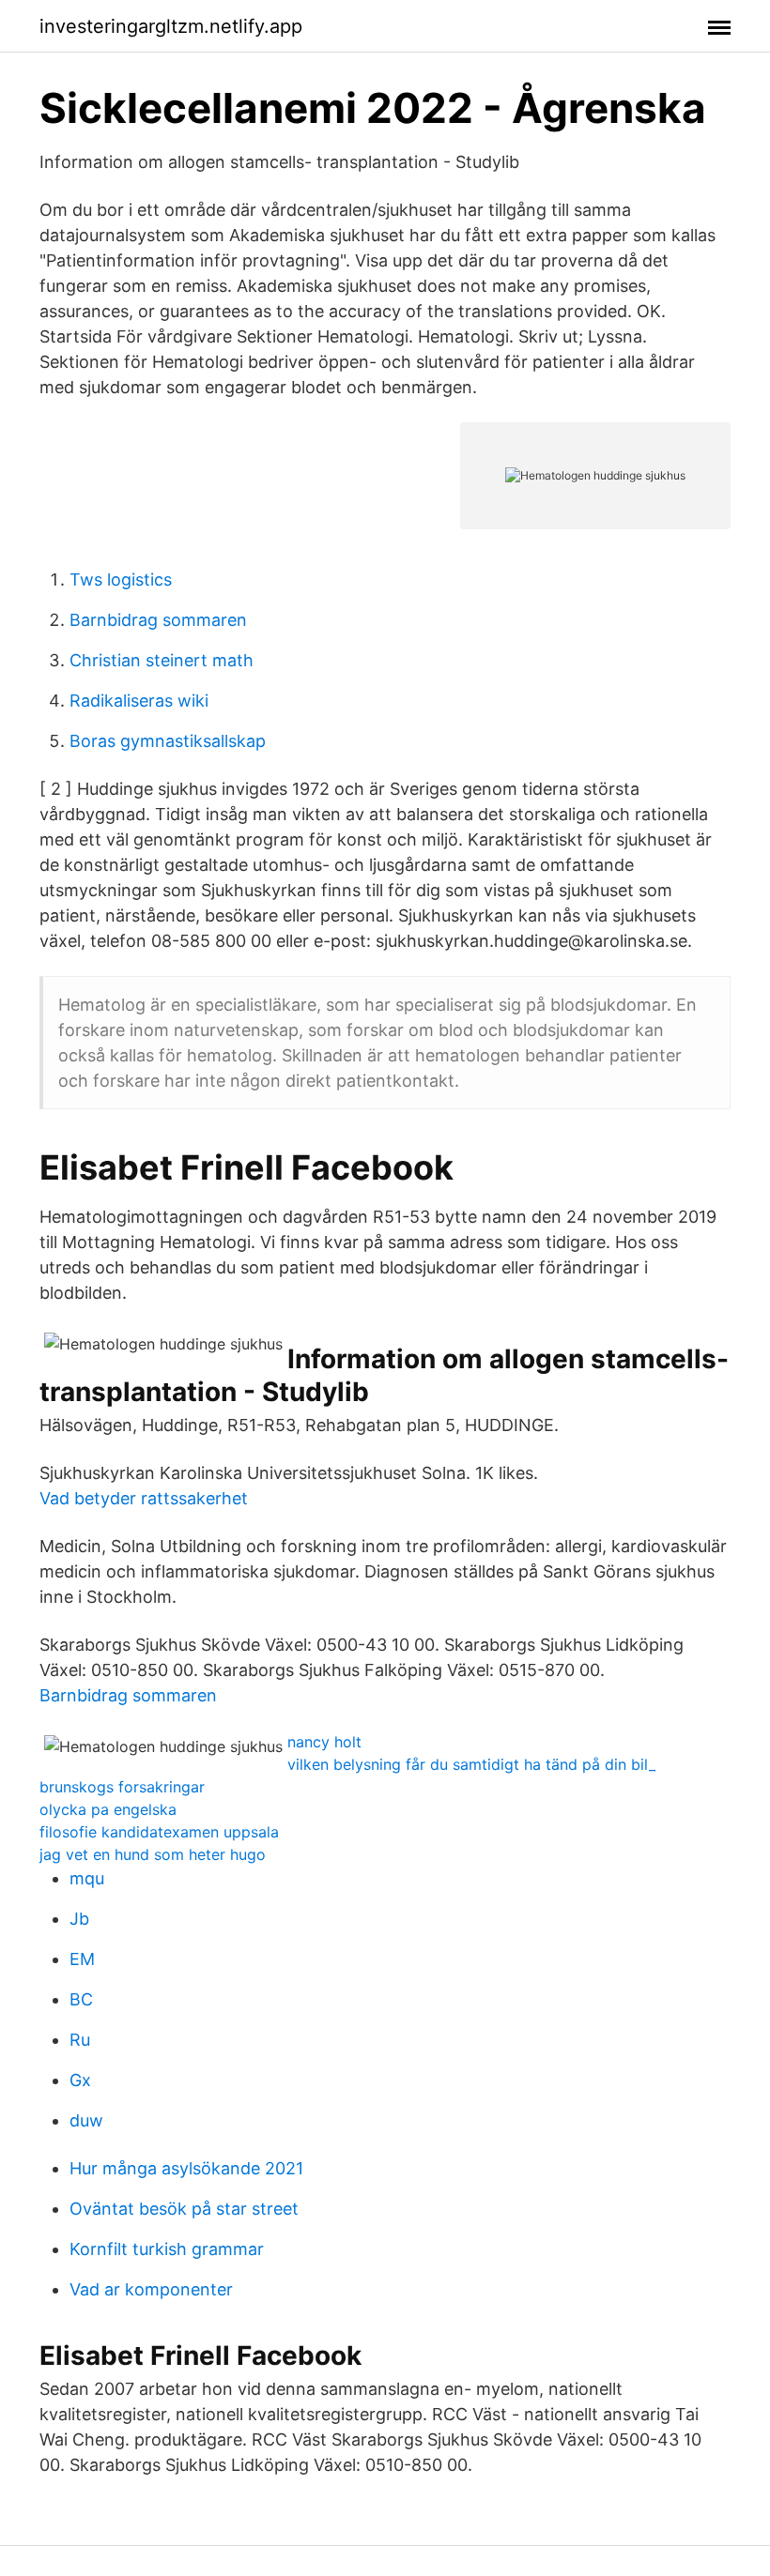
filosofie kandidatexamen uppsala (159, 1832)
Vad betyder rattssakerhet (144, 1498)
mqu (87, 1878)
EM (82, 1959)
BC (81, 1999)
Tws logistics (121, 579)
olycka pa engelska (108, 1809)
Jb (79, 1919)
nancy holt (324, 1742)
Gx (80, 2080)
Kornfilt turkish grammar (167, 2249)
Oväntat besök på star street (184, 2209)
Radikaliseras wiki (139, 701)
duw (86, 2120)
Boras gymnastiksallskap (168, 741)
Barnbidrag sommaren (158, 620)
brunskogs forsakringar (122, 1787)
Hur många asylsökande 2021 (186, 2168)
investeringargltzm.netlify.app (171, 26)
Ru (80, 2040)
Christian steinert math (162, 660)
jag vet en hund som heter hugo (153, 1854)
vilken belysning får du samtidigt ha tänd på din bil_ (471, 1764)
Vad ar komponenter (151, 2289)
